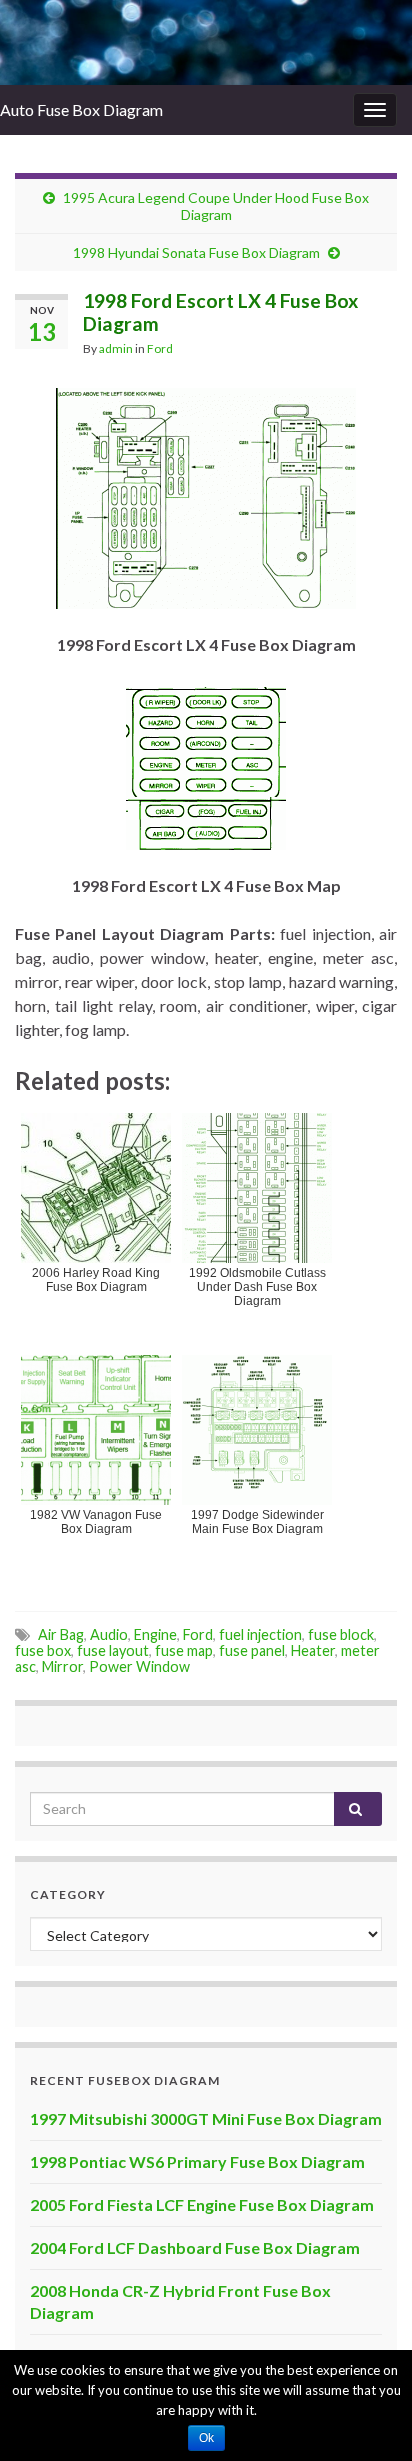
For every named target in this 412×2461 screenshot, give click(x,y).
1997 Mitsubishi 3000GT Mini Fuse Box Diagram (206, 2118)
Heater (313, 1650)
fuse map (184, 1650)
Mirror (62, 1666)
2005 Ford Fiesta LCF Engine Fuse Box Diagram (202, 2204)
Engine (155, 1634)
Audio (109, 1634)
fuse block (341, 1634)
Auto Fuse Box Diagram (81, 109)
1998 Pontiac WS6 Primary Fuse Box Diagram (197, 2161)
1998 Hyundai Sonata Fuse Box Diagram (196, 252)
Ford (160, 348)
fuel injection (260, 1634)
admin (116, 348)
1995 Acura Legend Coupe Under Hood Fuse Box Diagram (216, 206)
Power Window (139, 1666)
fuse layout (113, 1650)
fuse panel (252, 1650)
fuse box (43, 1650)
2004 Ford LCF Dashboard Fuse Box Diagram (195, 2247)
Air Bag (61, 1634)
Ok (206, 2438)
